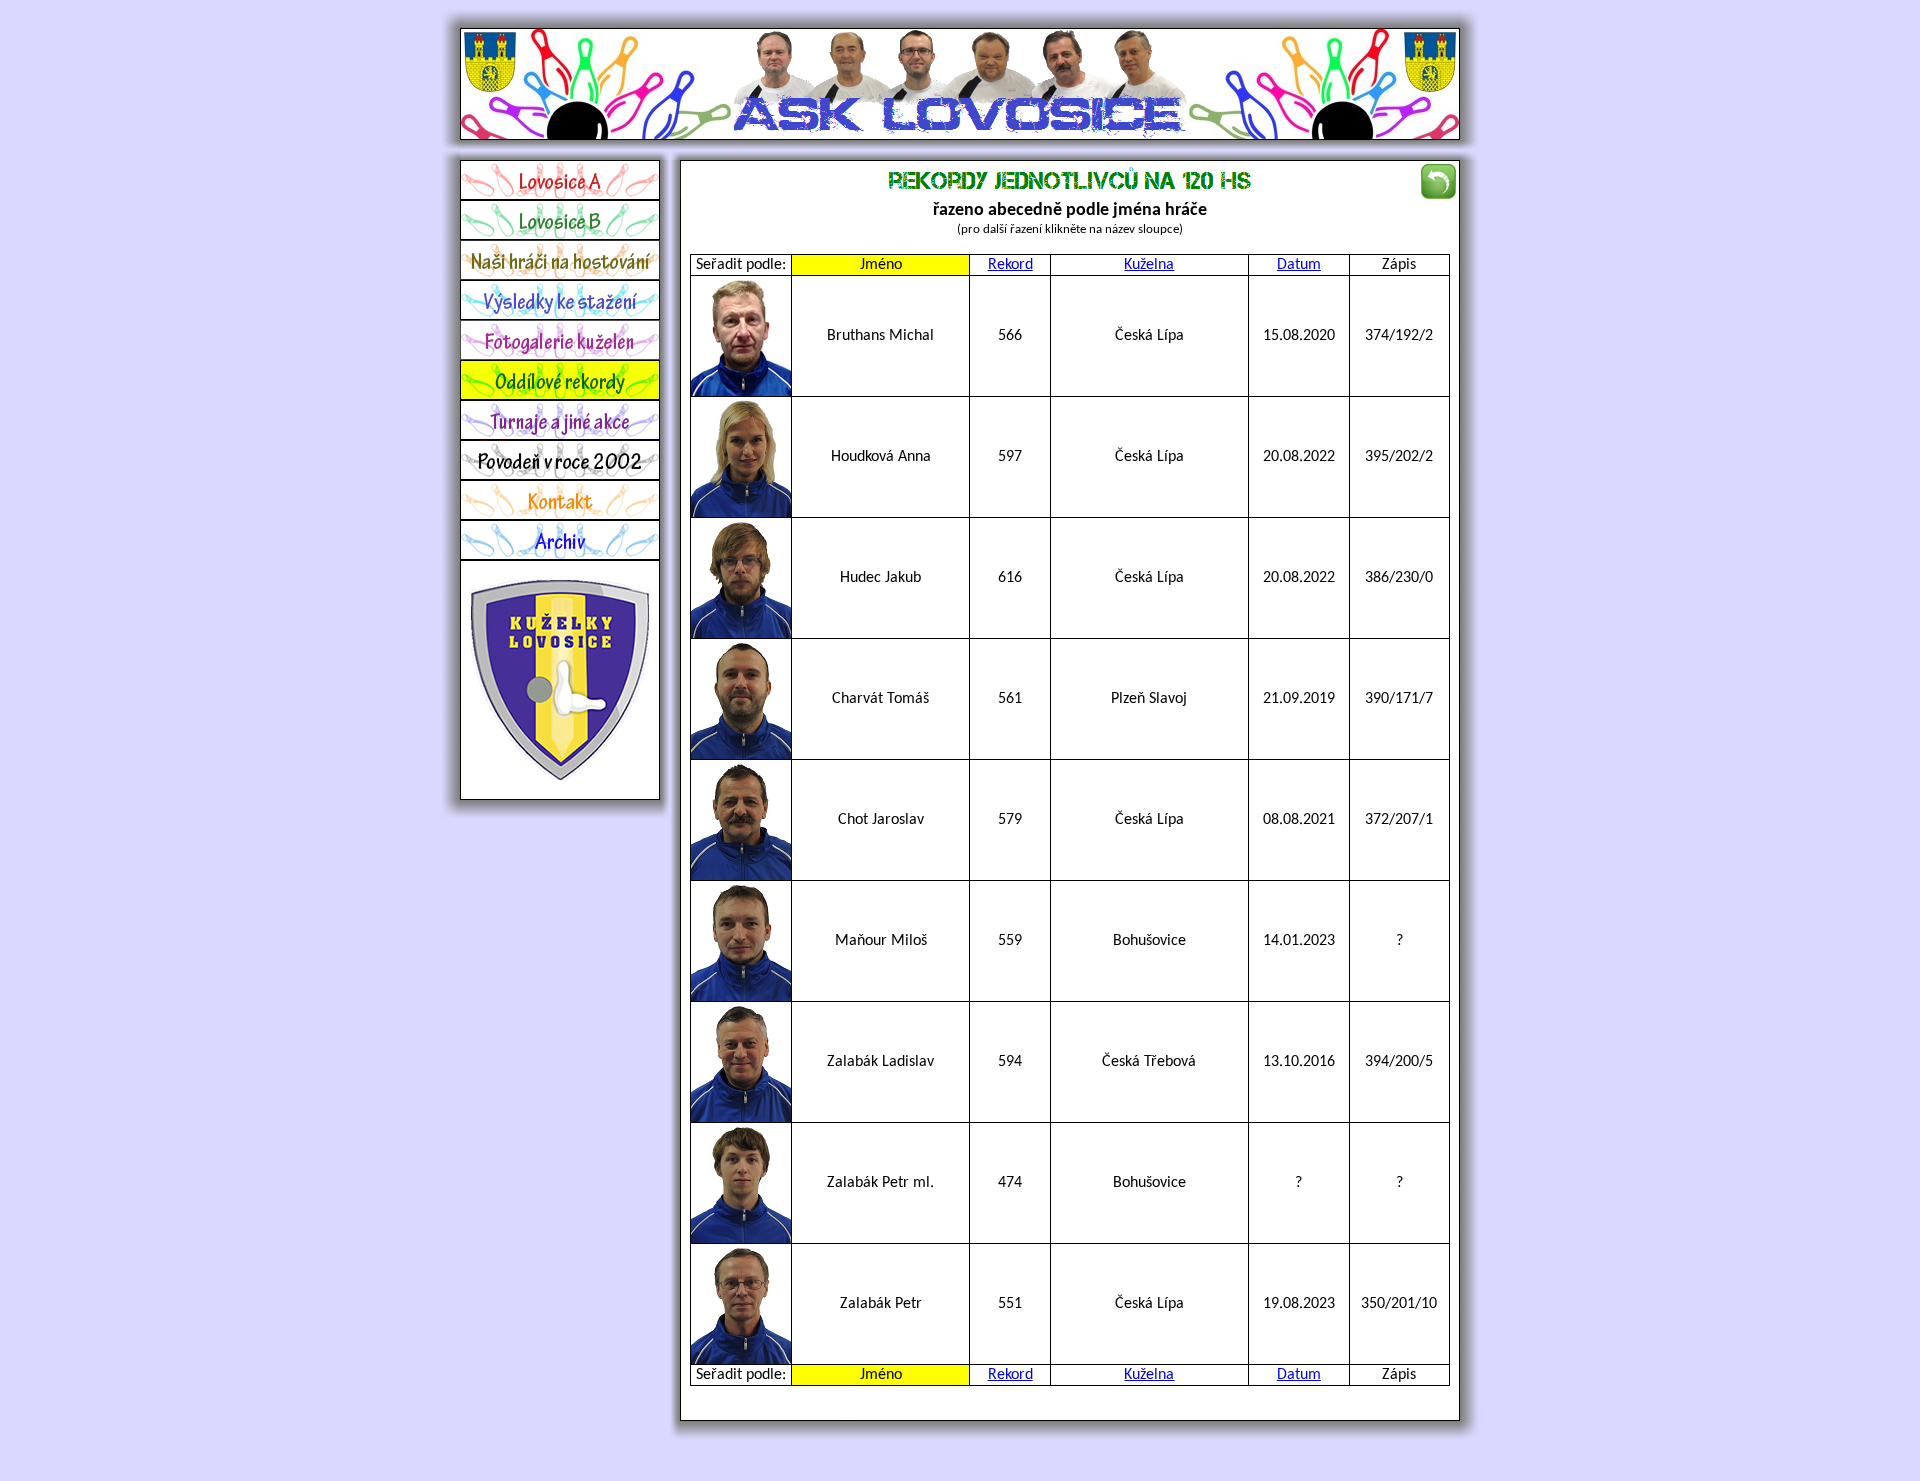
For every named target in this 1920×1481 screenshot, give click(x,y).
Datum (1299, 265)
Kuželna (1149, 265)
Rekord (1010, 265)
